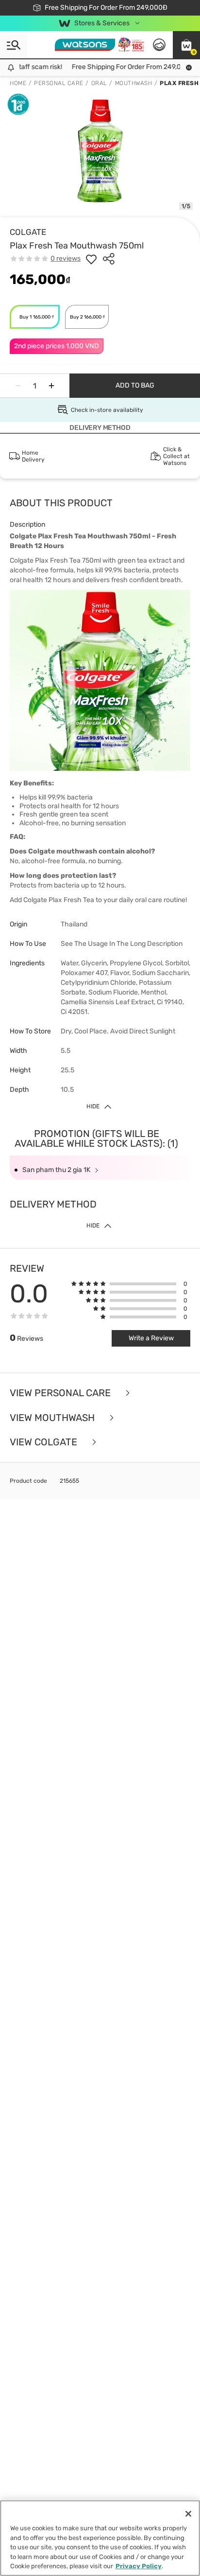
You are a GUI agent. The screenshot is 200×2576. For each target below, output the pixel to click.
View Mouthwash (53, 1418)
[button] (186, 45)
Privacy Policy (139, 2566)
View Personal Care (61, 1393)
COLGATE (28, 232)
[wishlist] (91, 259)
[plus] (51, 386)
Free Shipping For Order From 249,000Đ (127, 67)
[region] (100, 2538)
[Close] (188, 2514)
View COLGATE (45, 1442)
